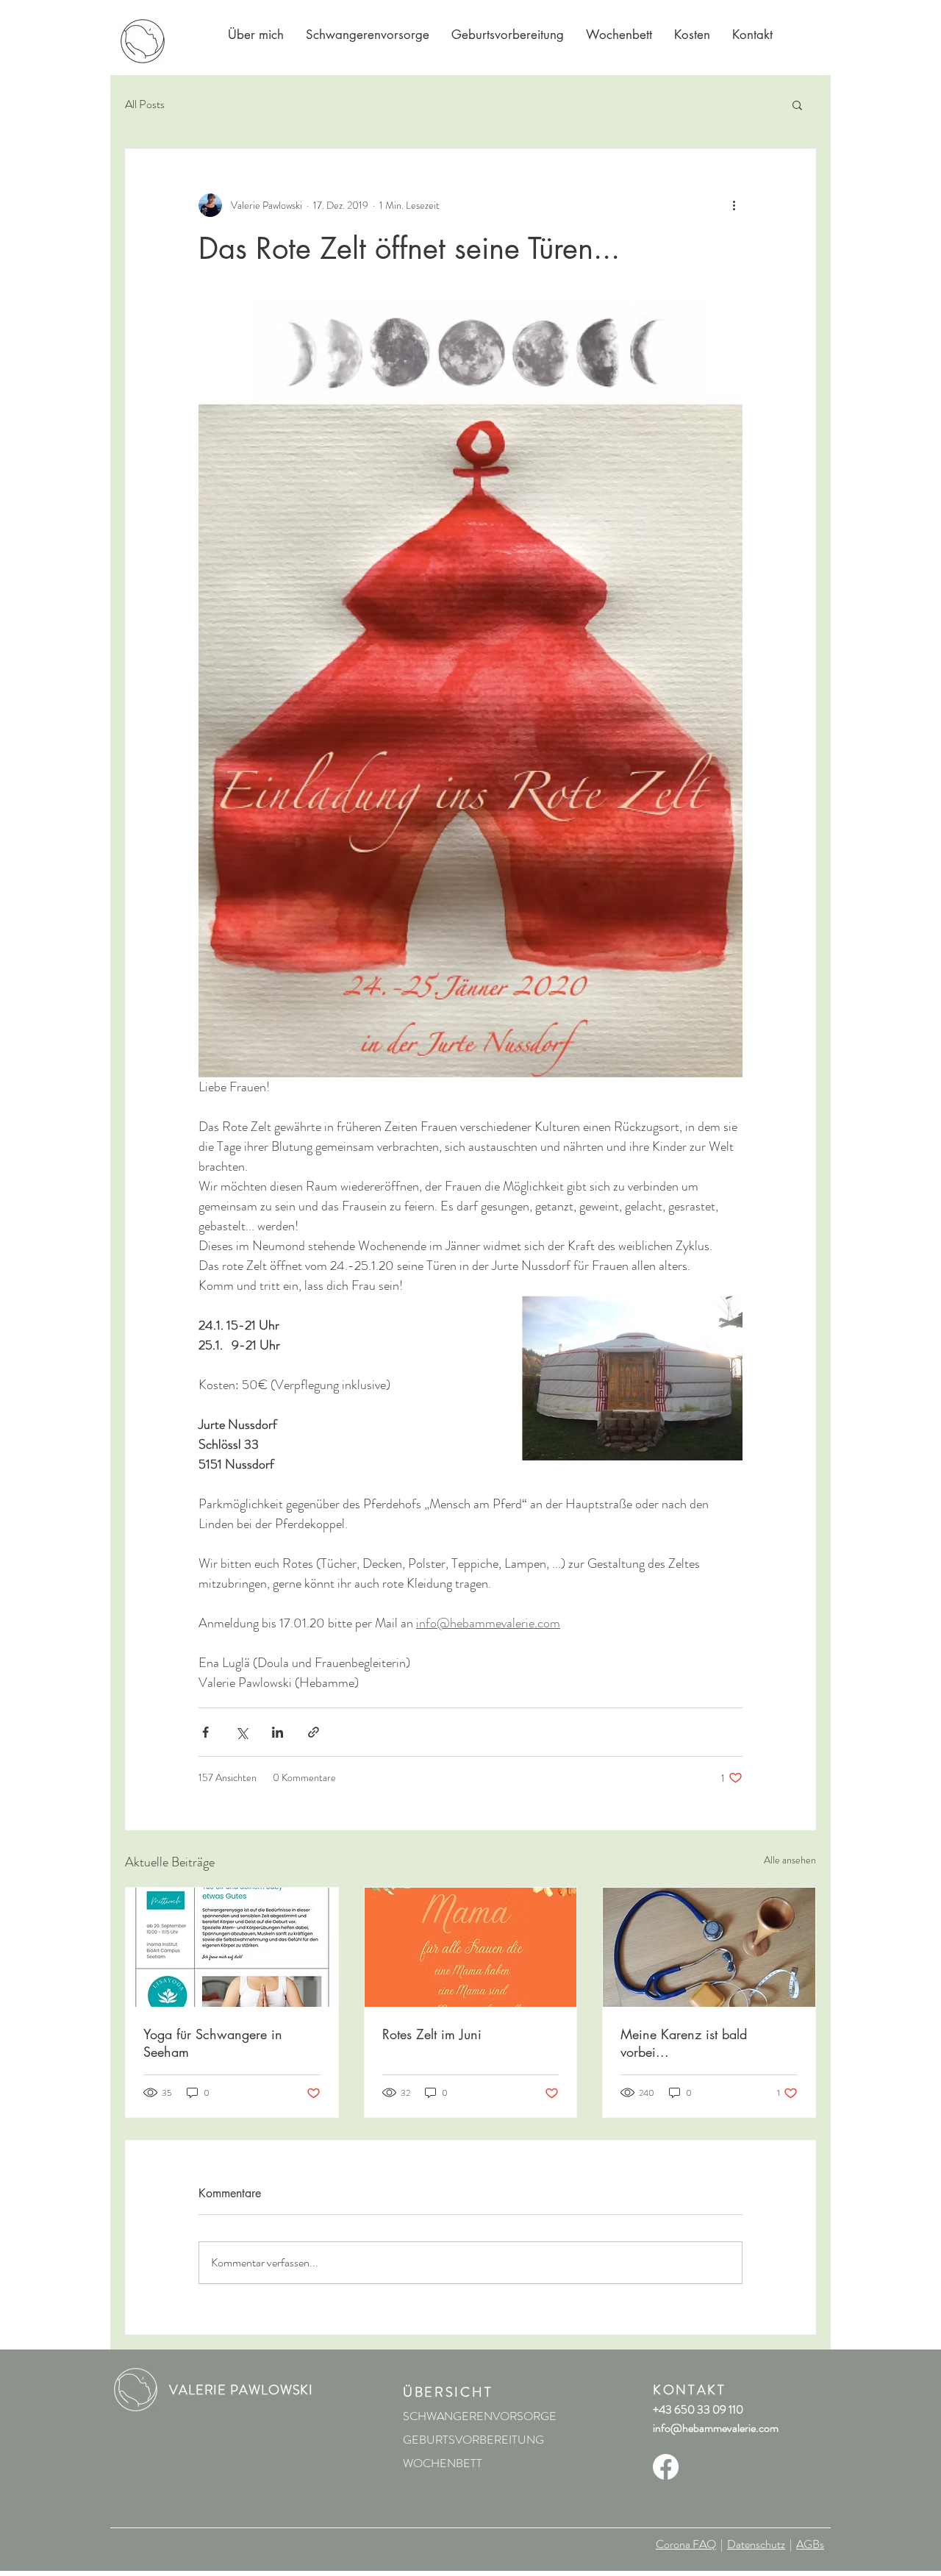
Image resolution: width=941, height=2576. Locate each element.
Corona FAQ (686, 2544)
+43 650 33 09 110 (698, 2409)
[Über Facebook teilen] (205, 1732)
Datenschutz (756, 2544)
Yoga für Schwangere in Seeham (213, 2043)
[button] (797, 104)
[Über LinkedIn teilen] (278, 1732)
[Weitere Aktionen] (734, 205)
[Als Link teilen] (314, 1732)
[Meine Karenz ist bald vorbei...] (709, 1947)
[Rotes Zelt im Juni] (471, 1947)
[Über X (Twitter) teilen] (241, 1732)
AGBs (810, 2544)
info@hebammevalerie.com (716, 2428)
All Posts (145, 104)
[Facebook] (666, 2467)
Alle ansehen (790, 1860)
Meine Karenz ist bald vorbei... (684, 2043)
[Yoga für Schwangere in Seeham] (232, 1947)
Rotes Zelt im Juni (432, 2034)
